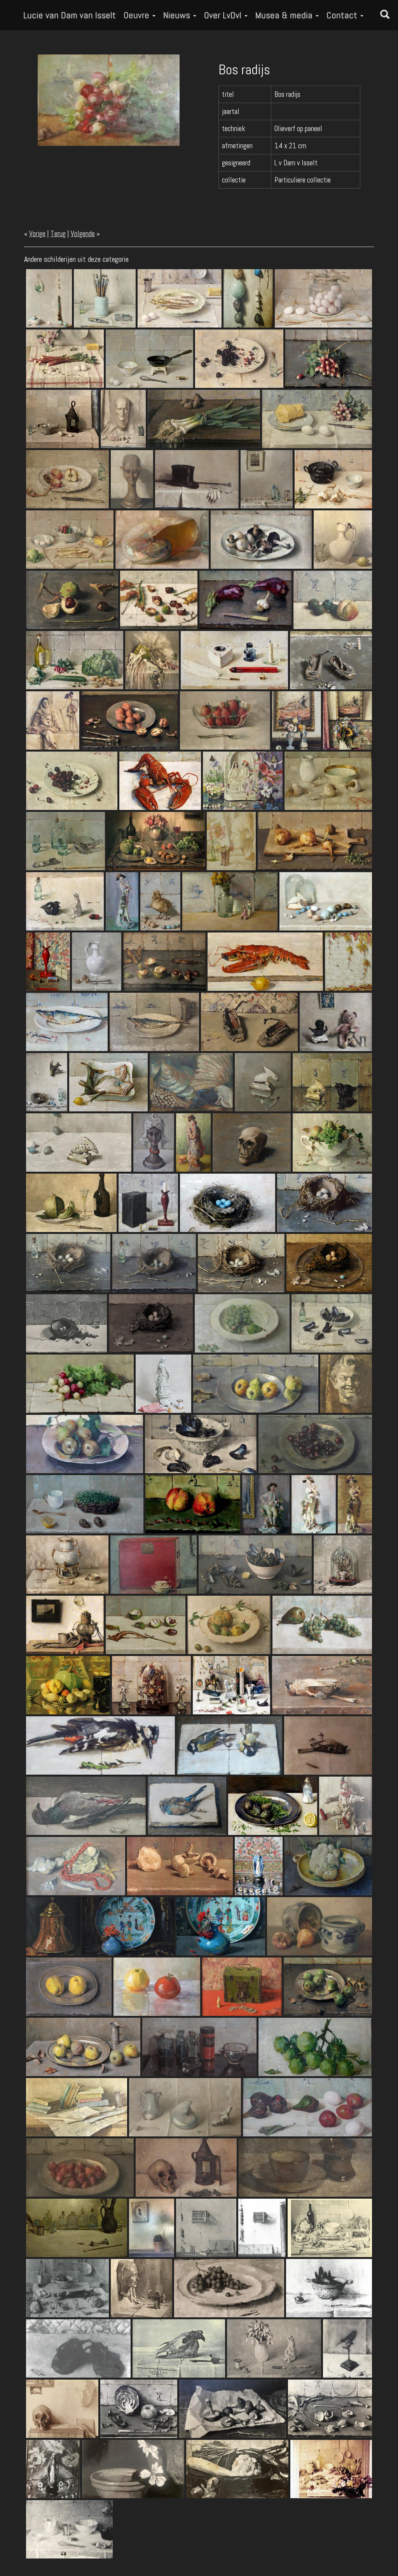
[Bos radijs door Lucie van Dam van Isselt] (109, 99)
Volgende (83, 234)
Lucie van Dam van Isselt (70, 15)
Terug (58, 234)
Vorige (37, 234)
